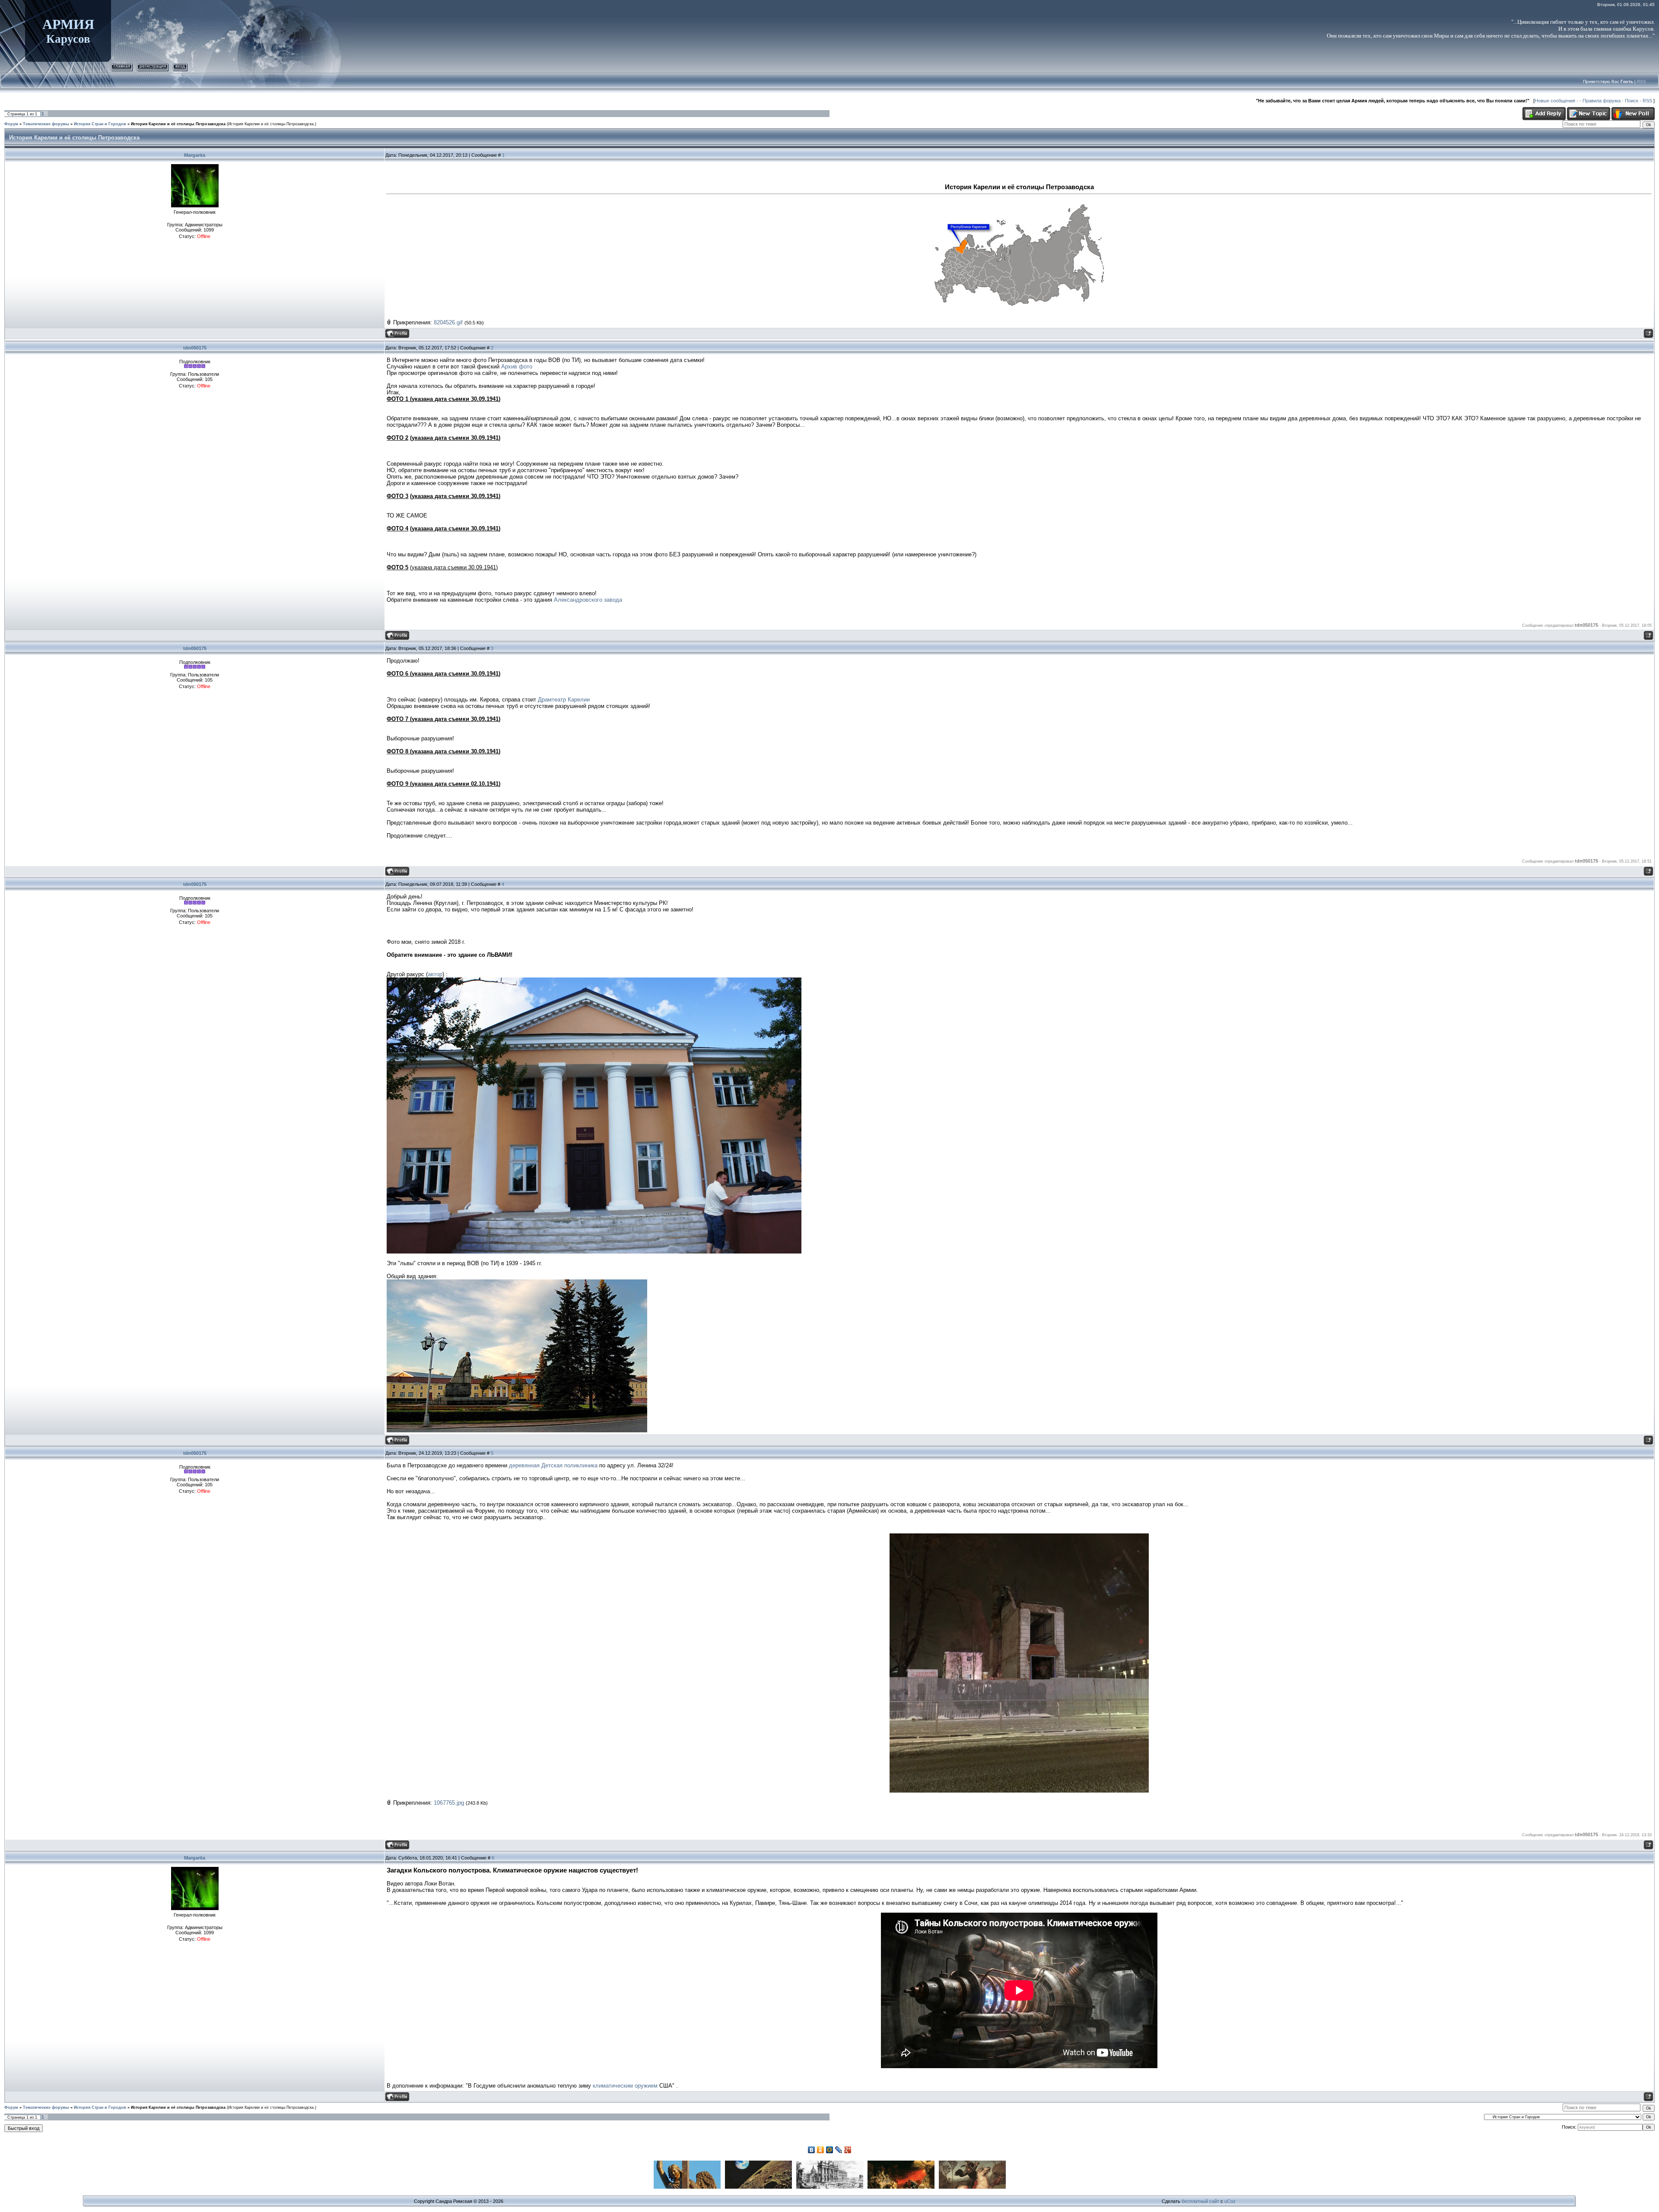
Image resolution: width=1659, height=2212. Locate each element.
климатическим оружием (625, 2086)
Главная (122, 66)
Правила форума (1602, 101)
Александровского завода (588, 600)
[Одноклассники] (821, 2150)
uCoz (1230, 2201)
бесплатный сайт (1200, 2201)
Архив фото (517, 367)
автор (435, 974)
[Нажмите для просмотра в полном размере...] (1019, 201)
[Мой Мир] (830, 2150)
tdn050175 (195, 348)
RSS (1642, 81)
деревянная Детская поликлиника (553, 1465)
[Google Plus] (848, 2150)
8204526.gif (448, 322)
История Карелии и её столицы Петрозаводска (178, 124)
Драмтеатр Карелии (564, 700)
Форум (11, 124)
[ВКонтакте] (812, 2150)
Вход (180, 66)
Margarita (195, 155)
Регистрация (153, 66)
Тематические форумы (46, 124)
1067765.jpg (449, 1803)
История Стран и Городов (100, 124)
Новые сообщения (1555, 101)
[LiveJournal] (839, 2150)
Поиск (1632, 101)
